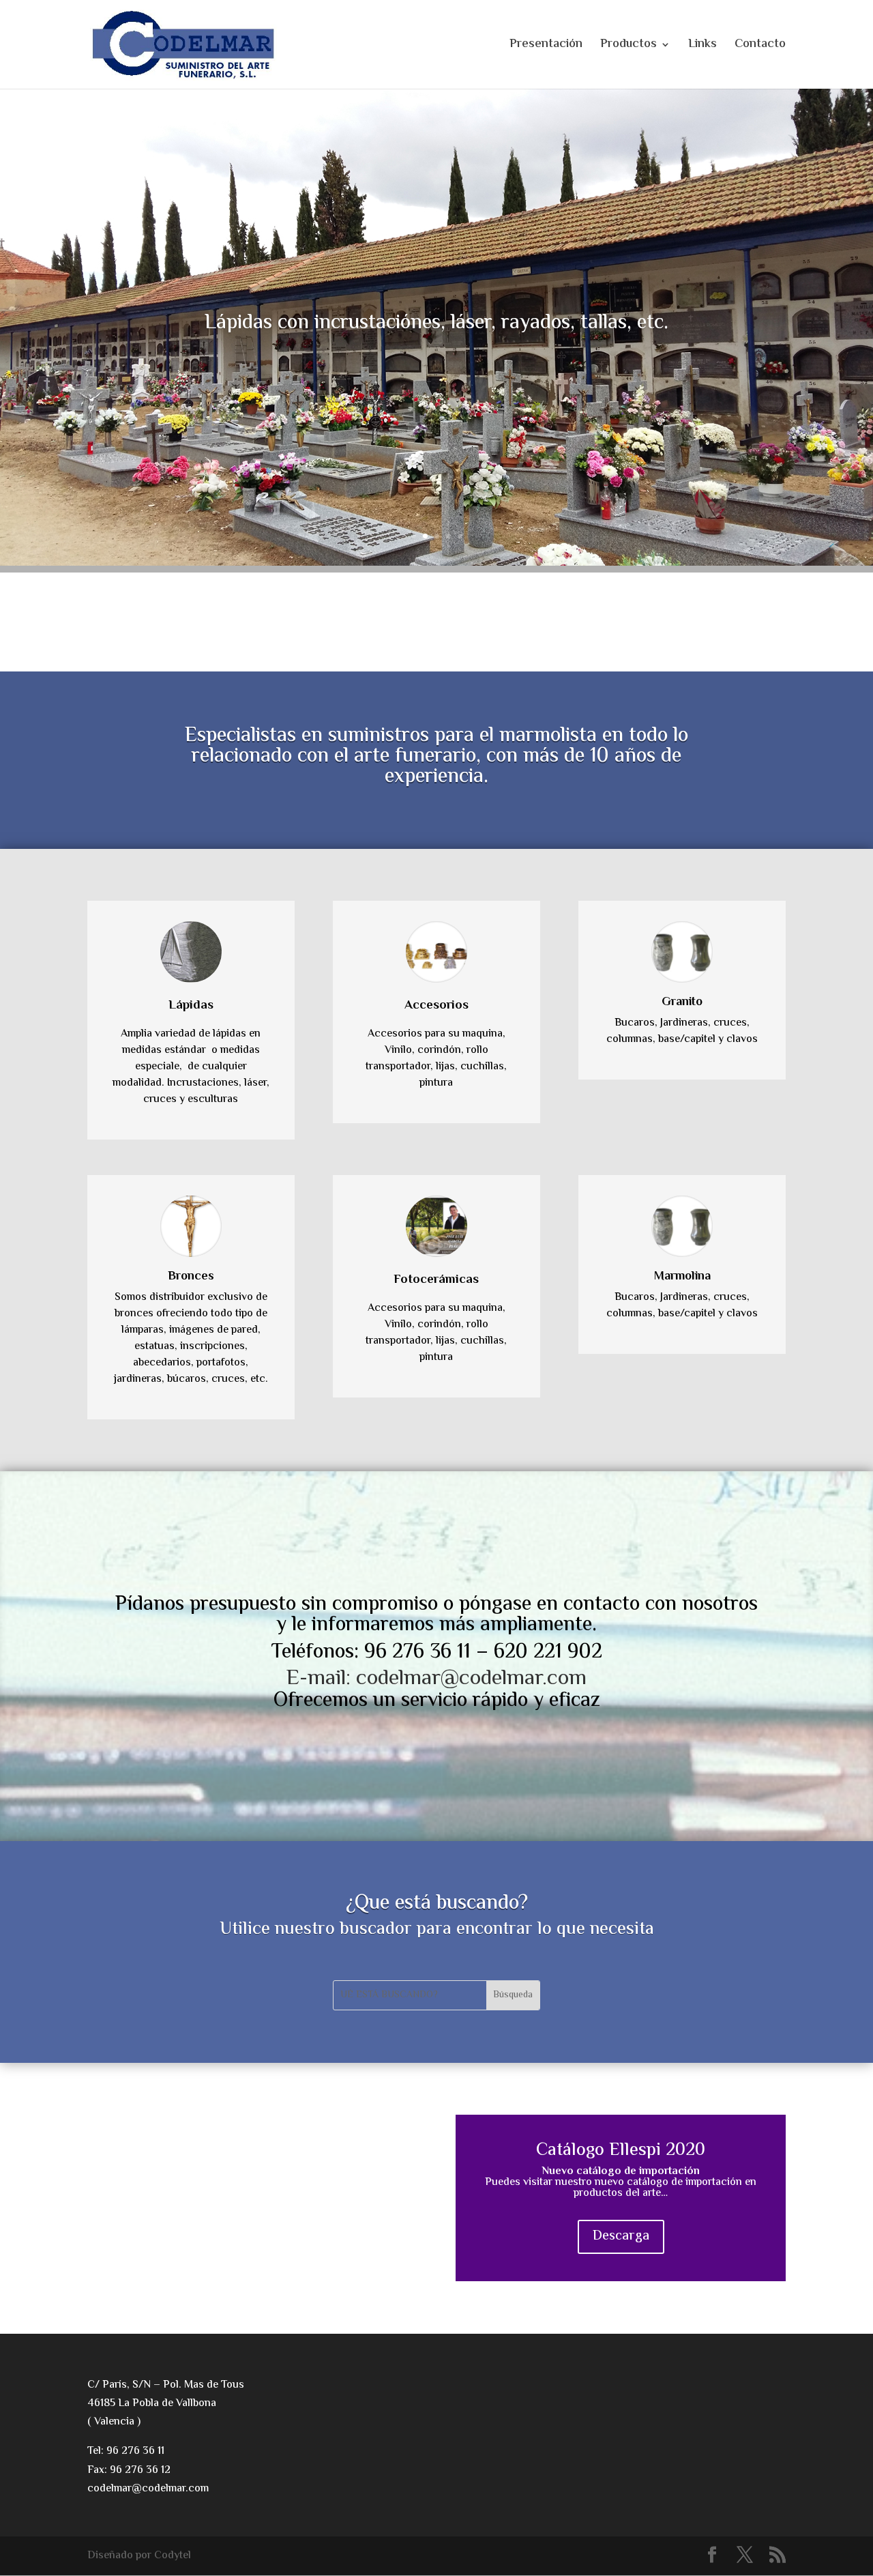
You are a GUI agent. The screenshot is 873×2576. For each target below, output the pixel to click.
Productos (628, 47)
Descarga (621, 2237)
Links (702, 47)
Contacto (760, 47)
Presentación (546, 47)
